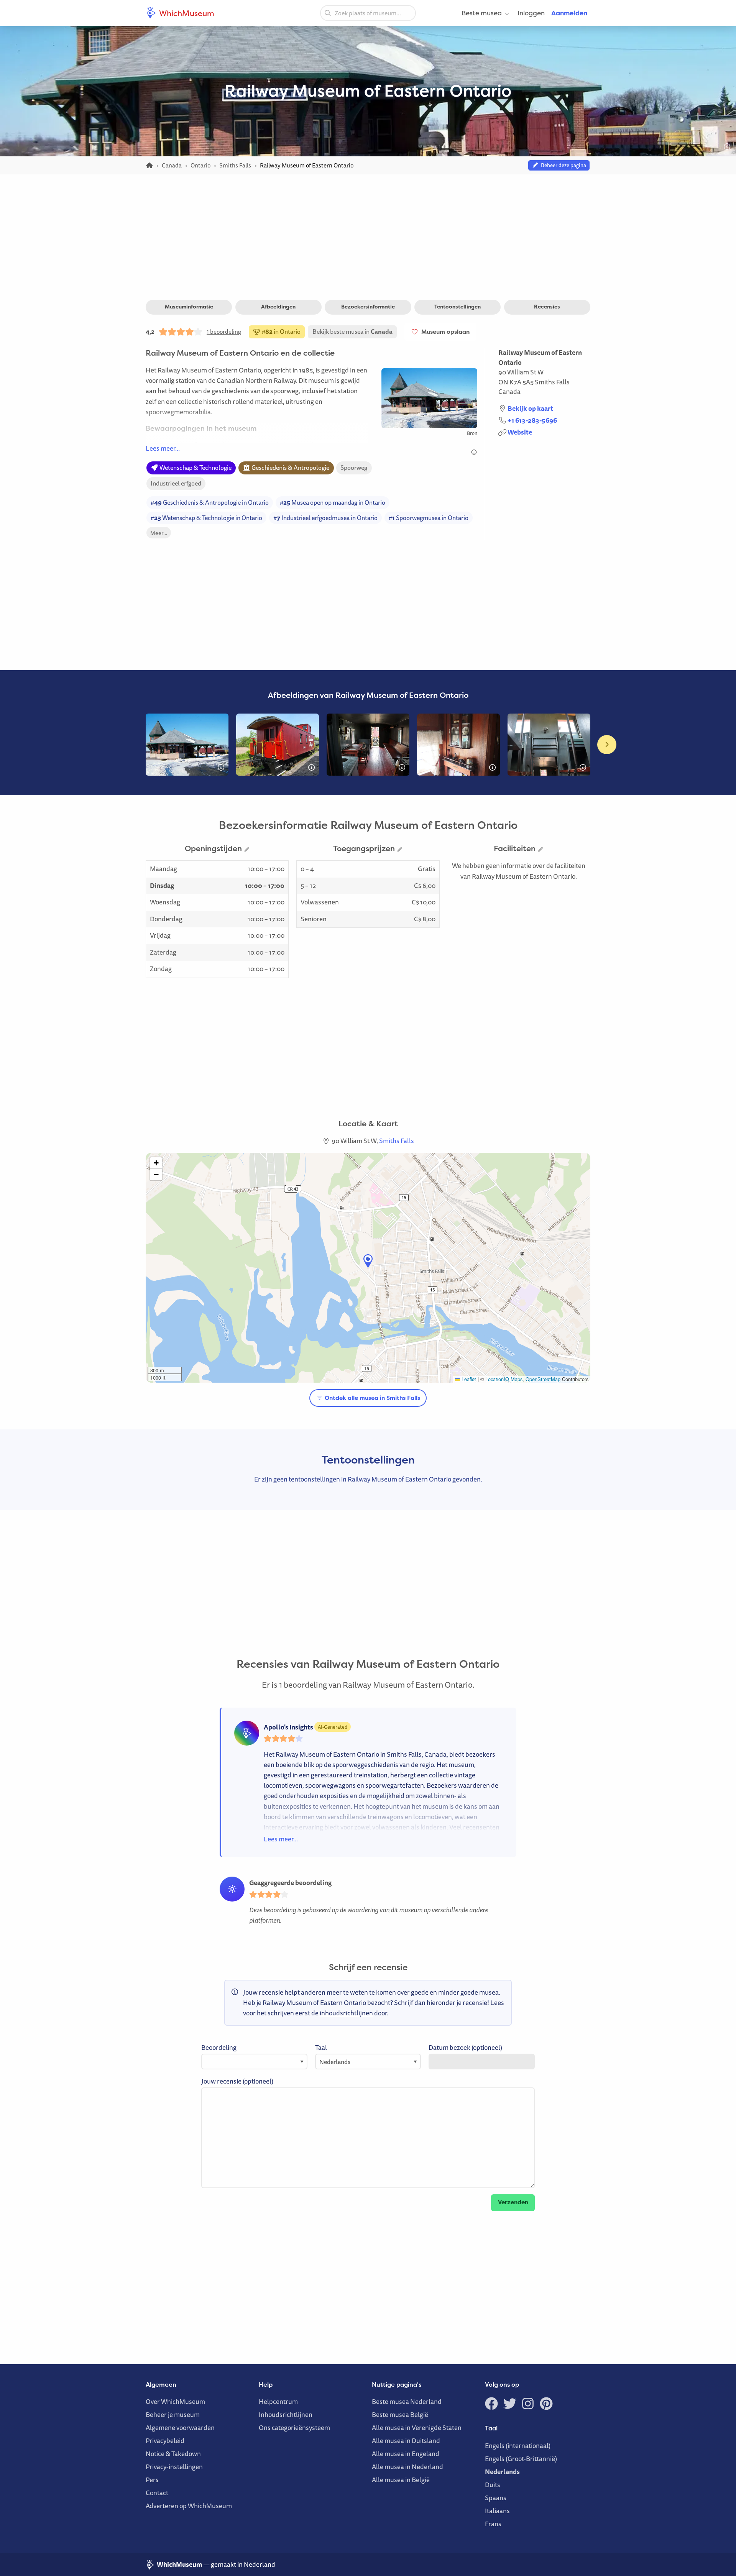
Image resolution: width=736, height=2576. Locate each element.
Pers (152, 2480)
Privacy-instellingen (174, 2467)
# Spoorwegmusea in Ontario (429, 518)
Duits (493, 2485)
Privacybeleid (165, 2441)
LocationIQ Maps (504, 1379)
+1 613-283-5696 (532, 420)
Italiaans (497, 2511)
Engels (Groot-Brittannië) (521, 2459)
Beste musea (482, 13)
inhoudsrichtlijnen (346, 2013)
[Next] (607, 745)
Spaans (496, 2498)
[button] (368, 1261)
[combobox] (368, 13)
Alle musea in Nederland (407, 2467)
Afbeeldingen (278, 307)
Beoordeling (219, 2047)
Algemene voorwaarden (180, 2428)
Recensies (547, 307)
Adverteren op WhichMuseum (189, 2506)
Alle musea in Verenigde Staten (417, 2428)
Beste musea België (400, 2414)
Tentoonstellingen (458, 307)
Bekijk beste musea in (352, 331)
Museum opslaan (444, 332)
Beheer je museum (173, 2414)
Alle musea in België (401, 2480)
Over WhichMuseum (175, 2401)
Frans (493, 2524)
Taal (321, 2047)
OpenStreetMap (543, 1379)
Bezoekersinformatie (368, 307)
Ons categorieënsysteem (294, 2428)
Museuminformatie (189, 307)
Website (520, 432)
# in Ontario (281, 331)
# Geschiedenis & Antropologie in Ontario (210, 502)
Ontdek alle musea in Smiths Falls (372, 1398)
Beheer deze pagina (562, 165)
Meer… (159, 533)
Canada (509, 391)
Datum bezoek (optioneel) (465, 2047)
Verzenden (513, 2202)
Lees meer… (163, 448)
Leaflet (468, 1379)
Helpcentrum (278, 2401)
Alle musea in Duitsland (406, 2441)
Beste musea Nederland (407, 2401)
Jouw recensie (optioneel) (237, 2081)
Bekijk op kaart (530, 408)
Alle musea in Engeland (406, 2454)
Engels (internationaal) (518, 2446)
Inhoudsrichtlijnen (286, 2414)
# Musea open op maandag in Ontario (333, 502)
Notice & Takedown (173, 2454)
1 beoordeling (224, 331)
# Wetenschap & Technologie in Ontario (206, 518)
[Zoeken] (328, 13)
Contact (157, 2493)
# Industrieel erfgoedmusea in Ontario (325, 518)
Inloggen (531, 13)
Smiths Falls (552, 382)
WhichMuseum (186, 13)
